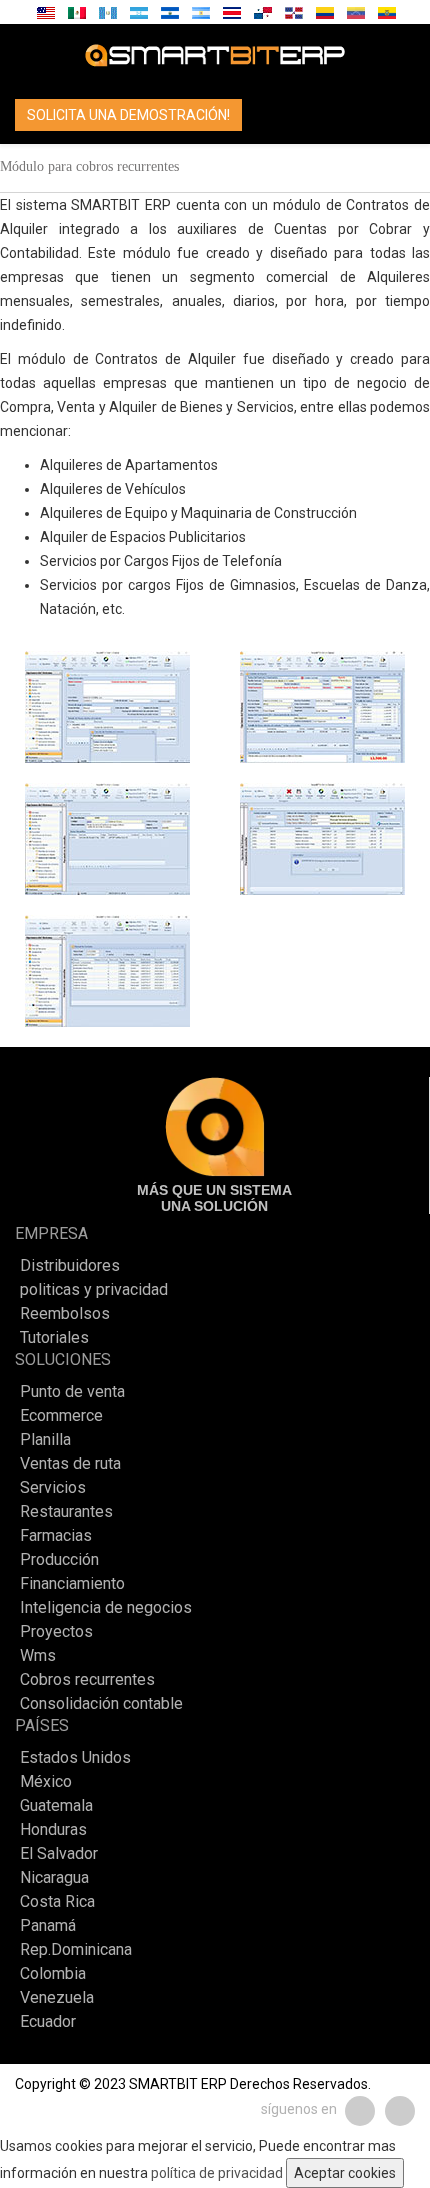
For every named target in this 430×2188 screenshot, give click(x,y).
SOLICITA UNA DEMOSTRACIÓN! (128, 115)
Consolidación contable (101, 1704)
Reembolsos (65, 1314)
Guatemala (56, 1806)
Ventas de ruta (70, 1464)
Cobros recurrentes (87, 1680)
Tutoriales (54, 1338)
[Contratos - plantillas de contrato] (107, 707)
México (46, 1782)
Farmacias (56, 1536)
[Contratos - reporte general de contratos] (107, 971)
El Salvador (59, 1854)
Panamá (48, 1926)
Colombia (53, 1974)
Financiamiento (72, 1584)
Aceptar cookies (345, 2173)
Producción (59, 1560)
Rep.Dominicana (76, 1950)
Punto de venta (72, 1392)
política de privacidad (217, 2173)
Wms (38, 1656)
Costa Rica (57, 1902)
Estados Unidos (75, 1758)
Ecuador (48, 2022)
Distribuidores (70, 1266)
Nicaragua (54, 1878)
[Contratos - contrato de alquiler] (322, 707)
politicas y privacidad (94, 1290)
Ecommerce (61, 1416)
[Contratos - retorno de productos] (107, 839)
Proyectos (56, 1632)
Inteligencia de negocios (106, 1608)
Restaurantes (66, 1512)
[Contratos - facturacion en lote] (322, 839)
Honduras (53, 1830)
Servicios (53, 1488)
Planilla (45, 1440)
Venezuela (57, 1998)
